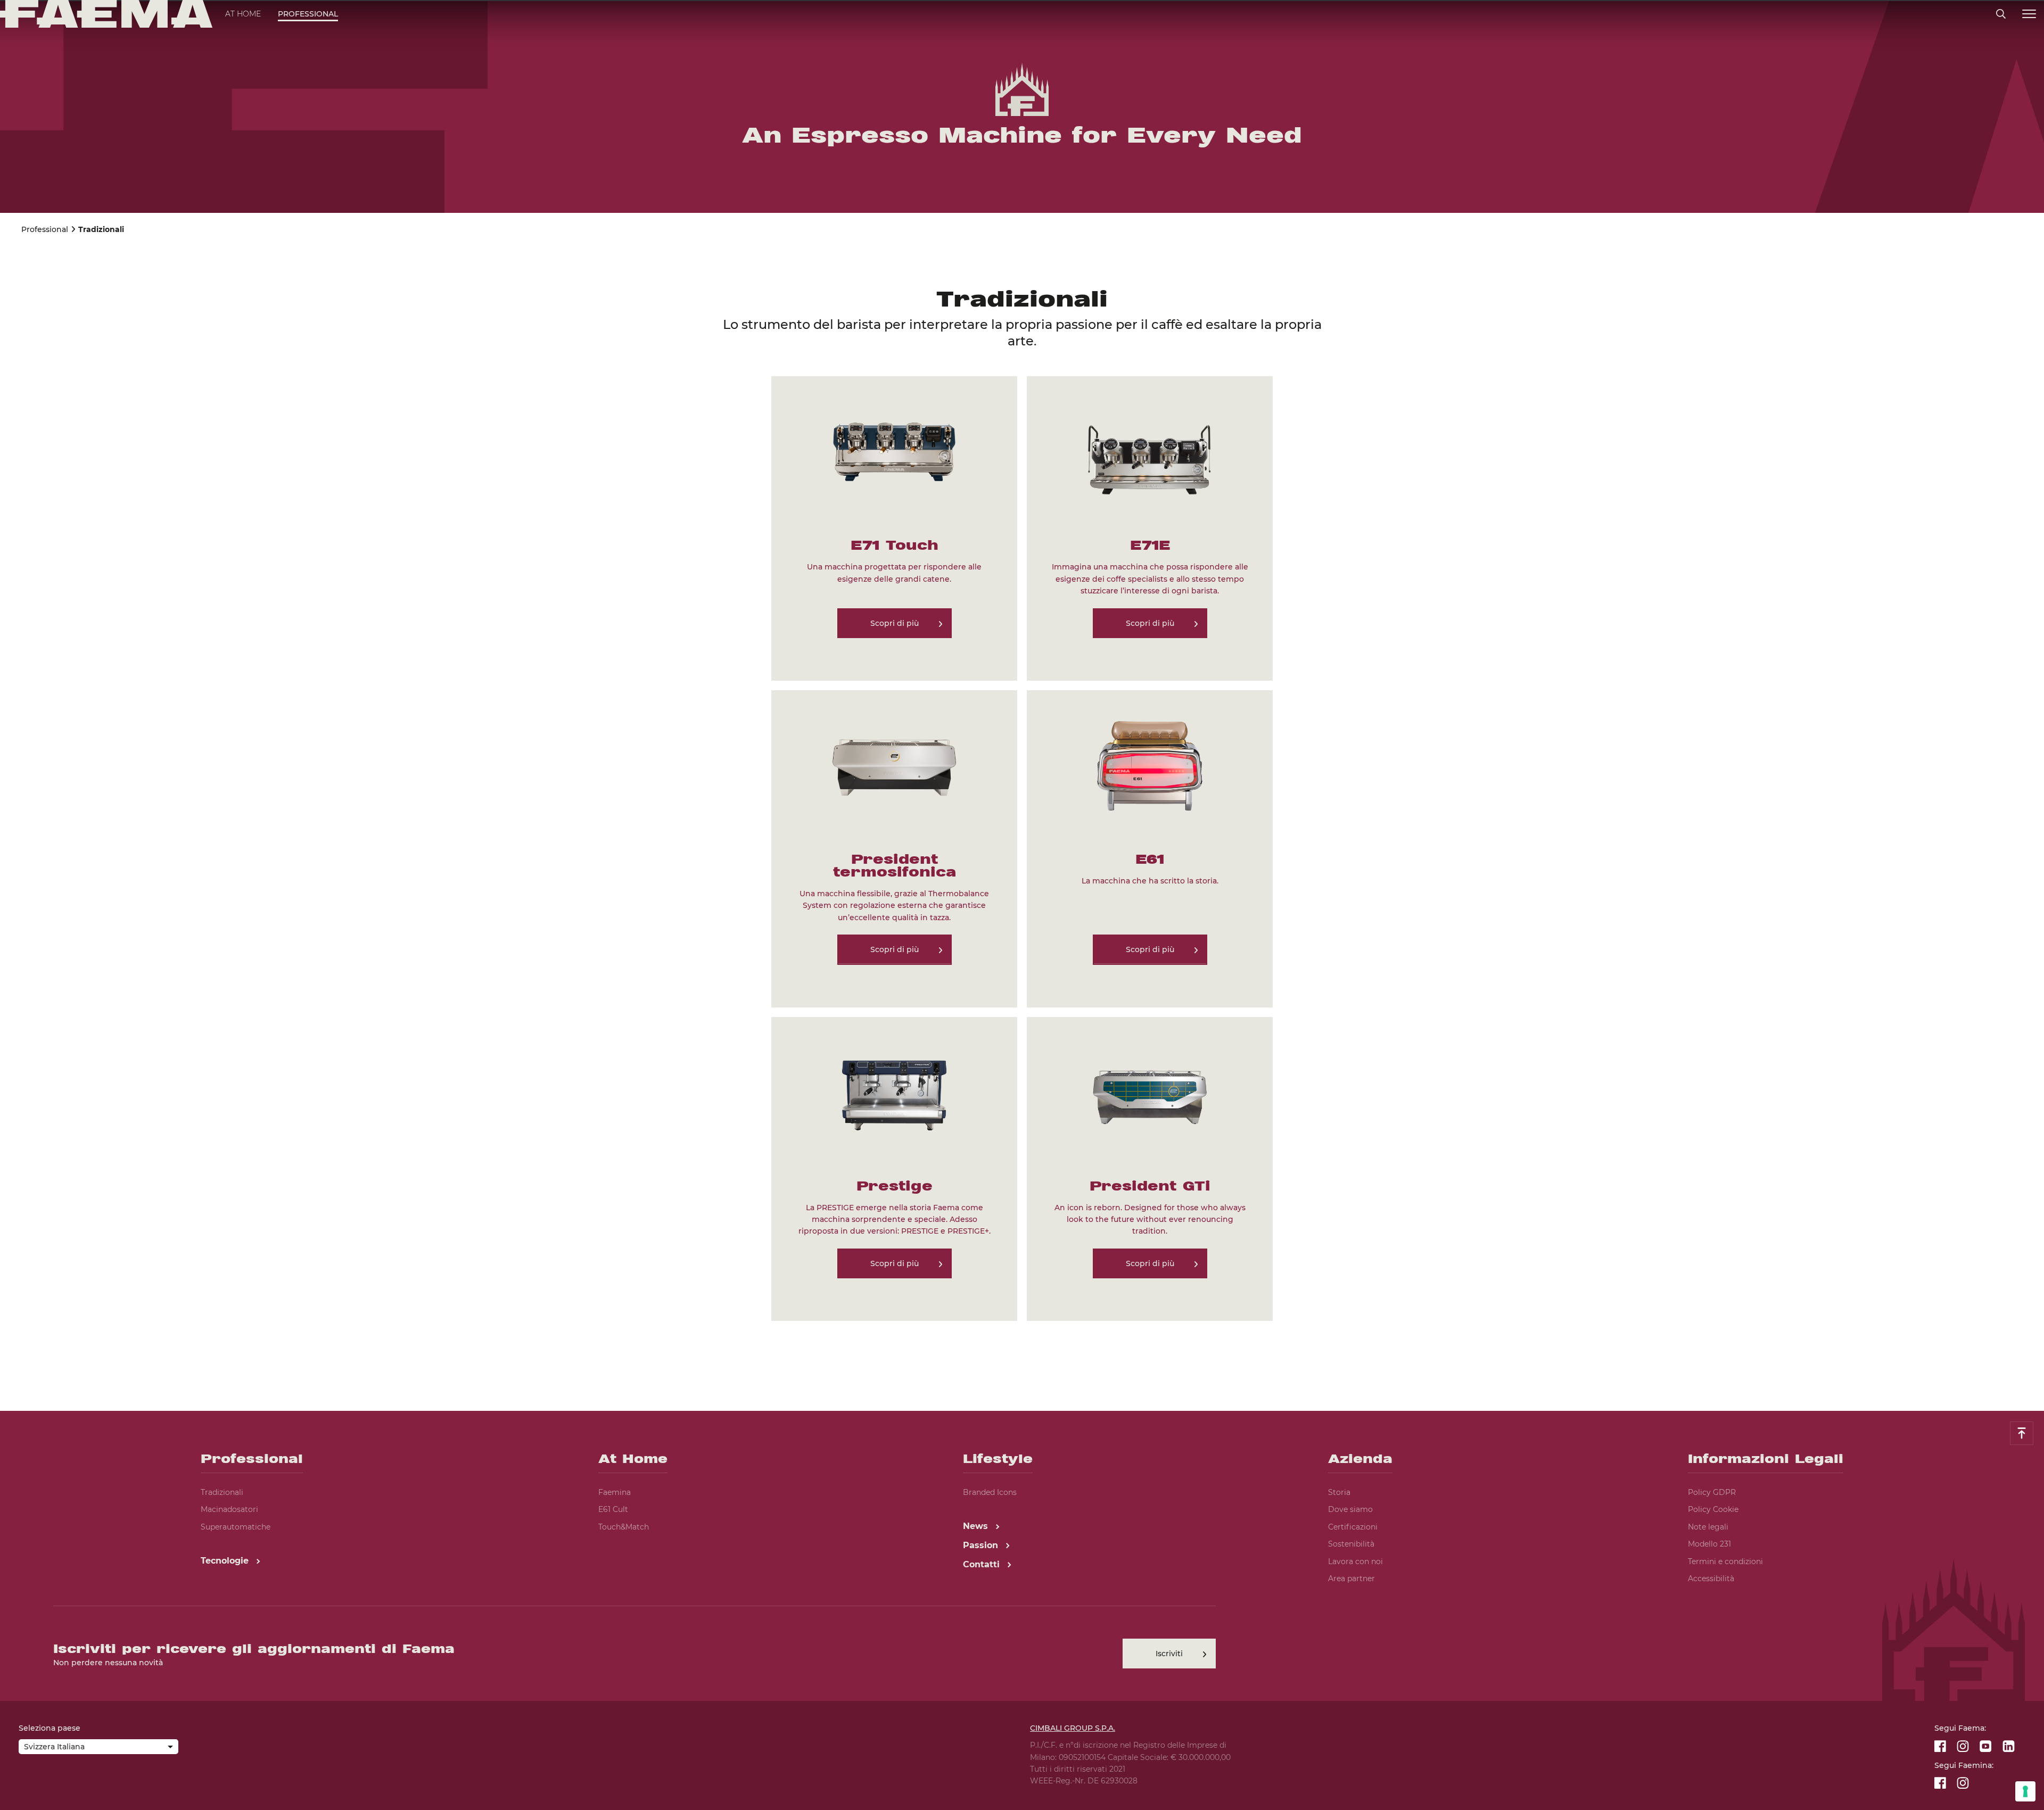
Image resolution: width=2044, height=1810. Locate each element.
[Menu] (2029, 14)
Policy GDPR (1712, 1492)
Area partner (1351, 1578)
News (977, 1526)
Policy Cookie (1713, 1509)
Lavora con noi (1355, 1561)
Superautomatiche (236, 1527)
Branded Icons (990, 1492)
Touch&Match (624, 1527)
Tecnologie (226, 1561)
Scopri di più (895, 623)
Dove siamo (1350, 1509)
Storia (1339, 1492)
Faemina (615, 1492)
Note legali (1708, 1527)
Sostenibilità (1351, 1544)
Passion (982, 1545)
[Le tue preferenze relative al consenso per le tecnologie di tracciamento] (2025, 1791)
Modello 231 (1709, 1544)
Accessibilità (1711, 1578)
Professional (308, 14)
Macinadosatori (229, 1509)
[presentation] (1022, 905)
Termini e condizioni (1725, 1561)
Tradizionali (222, 1492)
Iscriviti (1169, 1654)
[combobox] (98, 1748)
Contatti (983, 1564)
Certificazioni (1353, 1527)
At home (243, 14)
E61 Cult (613, 1509)
